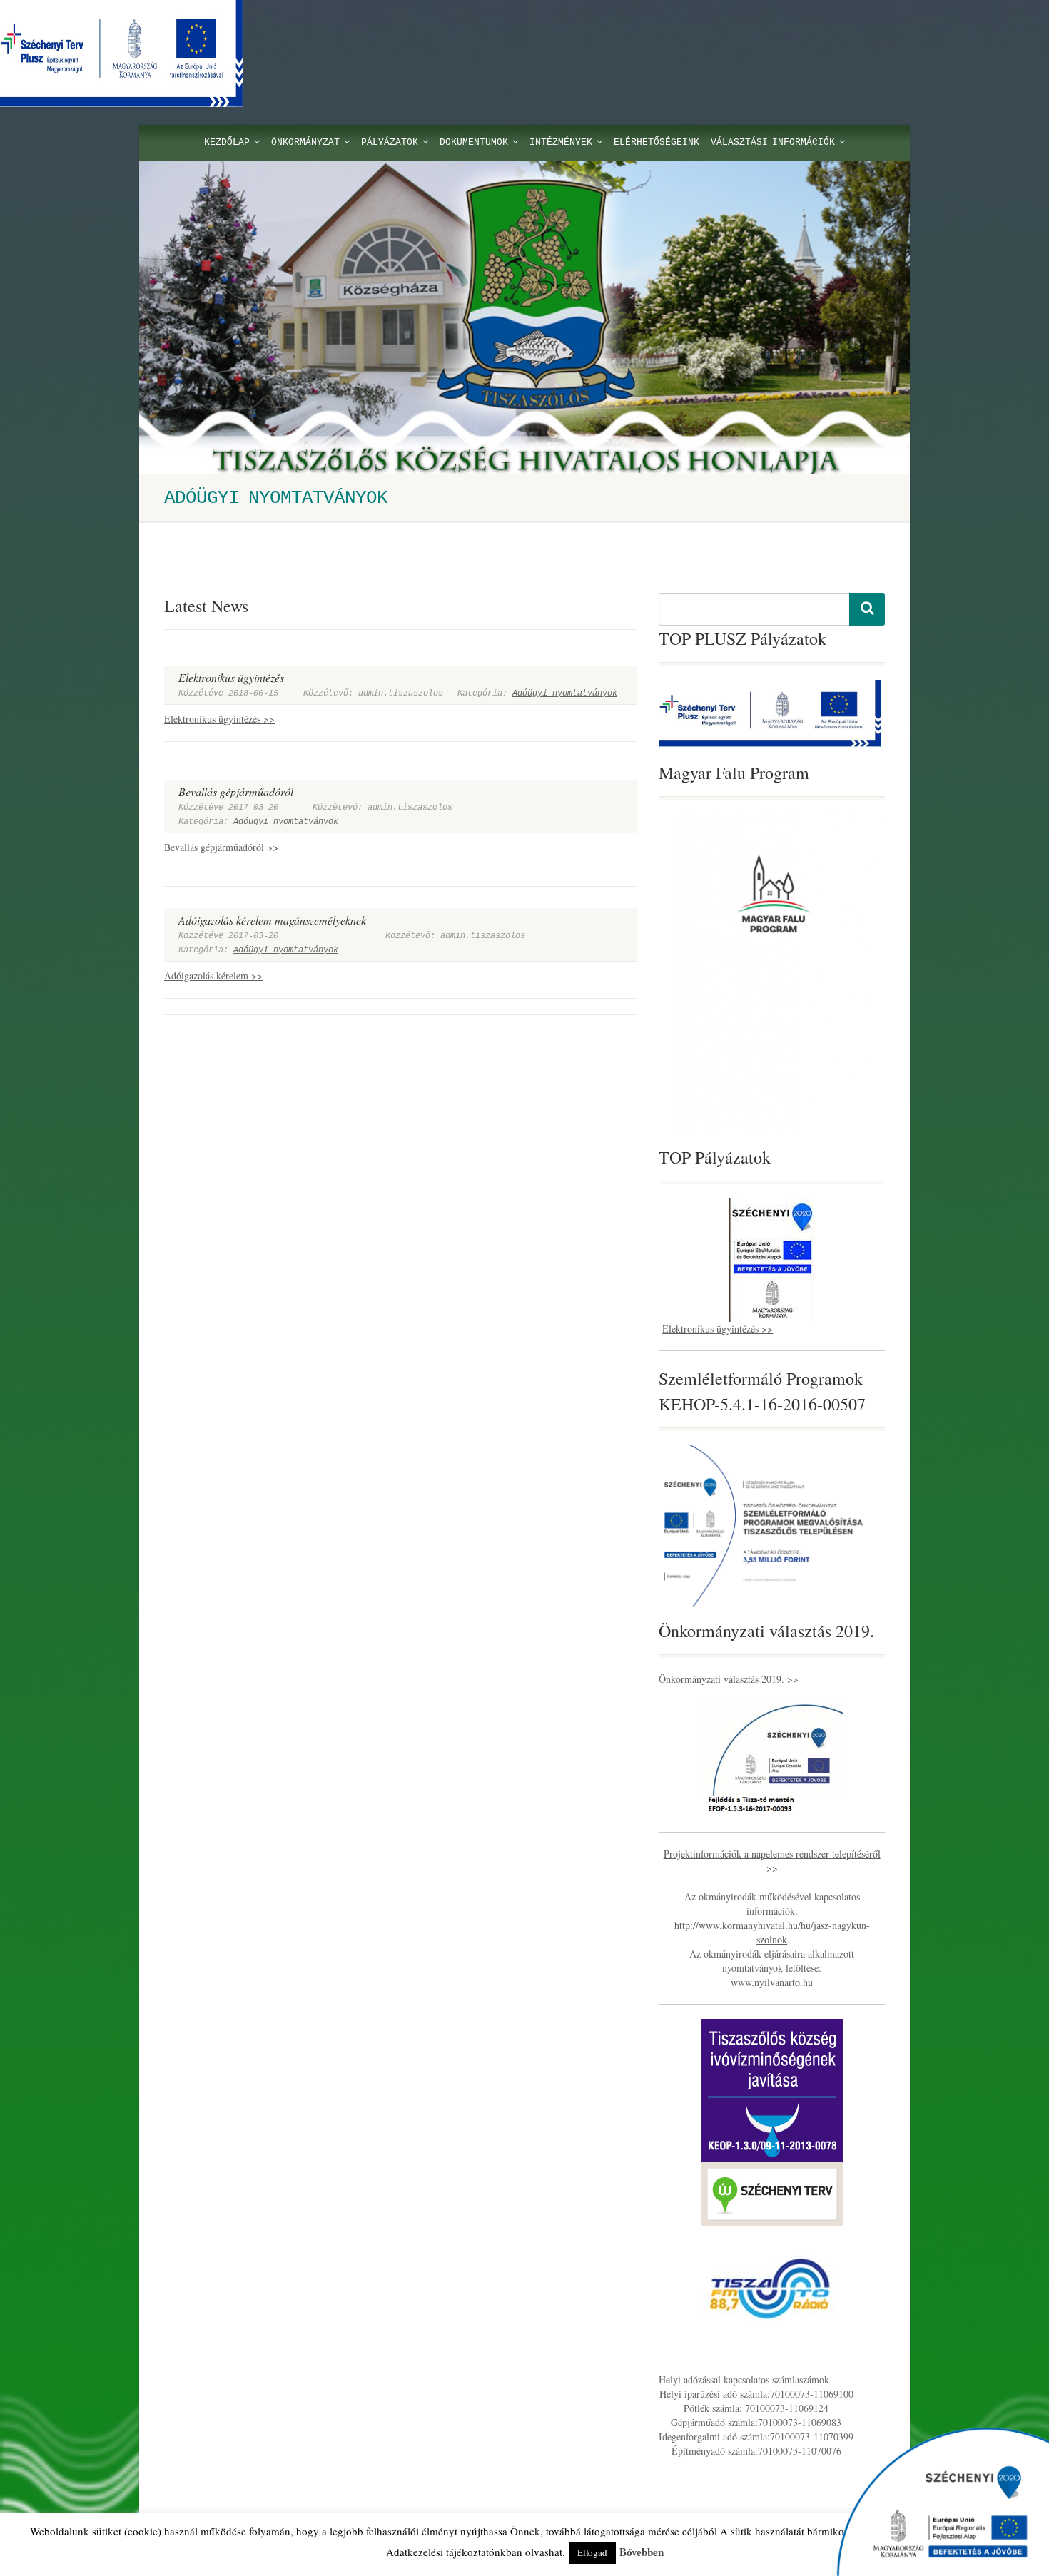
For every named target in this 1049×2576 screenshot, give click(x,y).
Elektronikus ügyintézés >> (219, 719)
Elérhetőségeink (657, 142)
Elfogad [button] (592, 2552)
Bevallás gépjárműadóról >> (221, 847)
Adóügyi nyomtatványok (565, 693)
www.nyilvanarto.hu (772, 1982)
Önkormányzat (305, 142)
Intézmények (561, 142)
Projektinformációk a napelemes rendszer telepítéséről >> (772, 1861)
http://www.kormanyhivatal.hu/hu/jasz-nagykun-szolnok (772, 1932)
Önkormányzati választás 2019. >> (729, 1679)
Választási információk (773, 142)
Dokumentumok (474, 142)
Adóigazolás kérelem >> (213, 976)
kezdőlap (227, 142)
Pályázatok (390, 142)
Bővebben (642, 2552)
